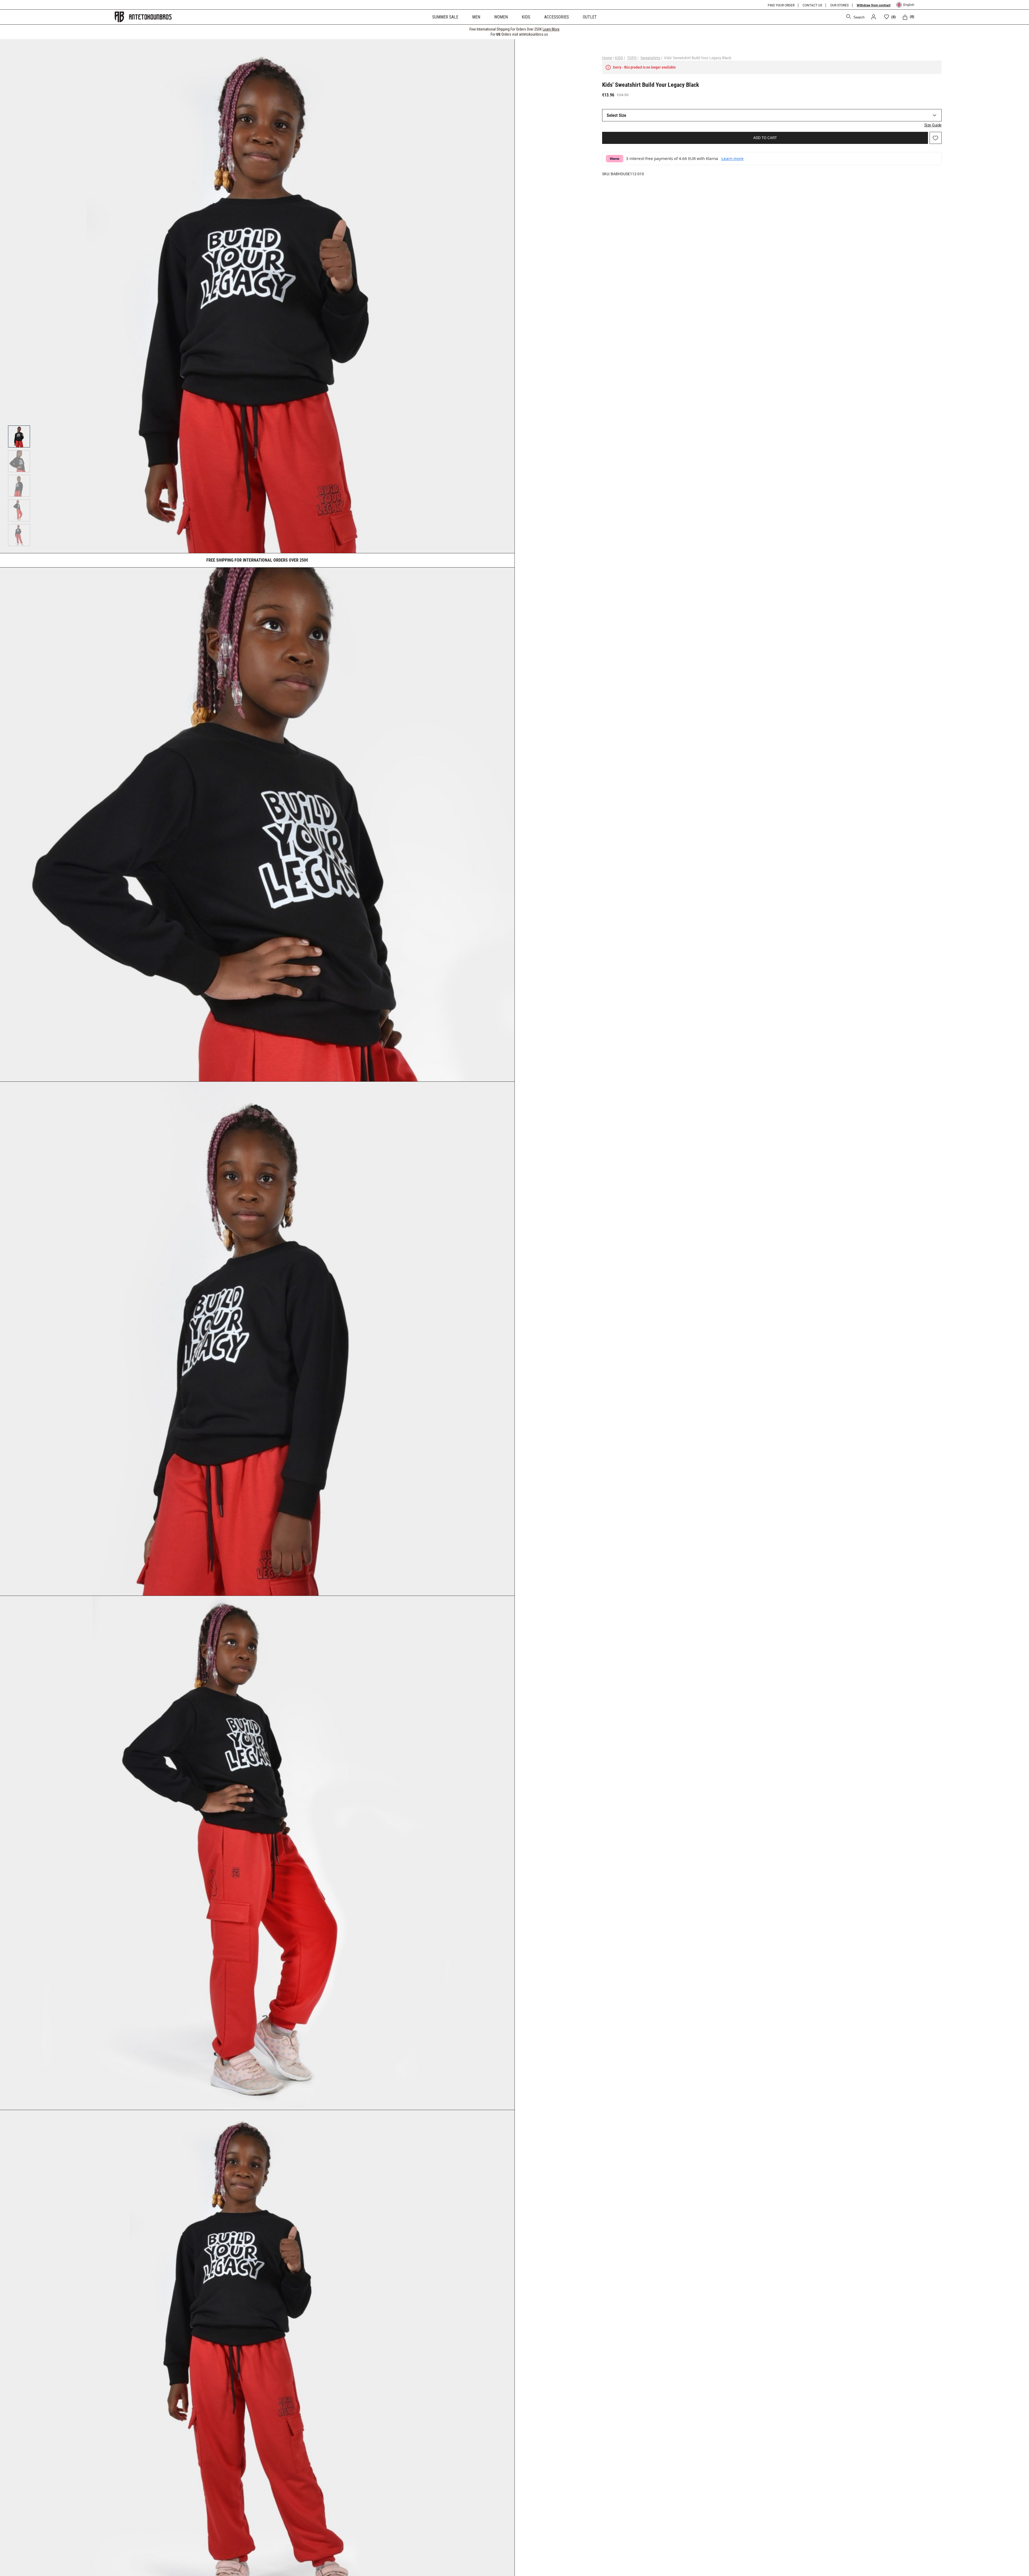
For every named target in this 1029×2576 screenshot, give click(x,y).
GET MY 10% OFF (462, 1318)
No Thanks (462, 1338)
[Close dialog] (612, 1217)
